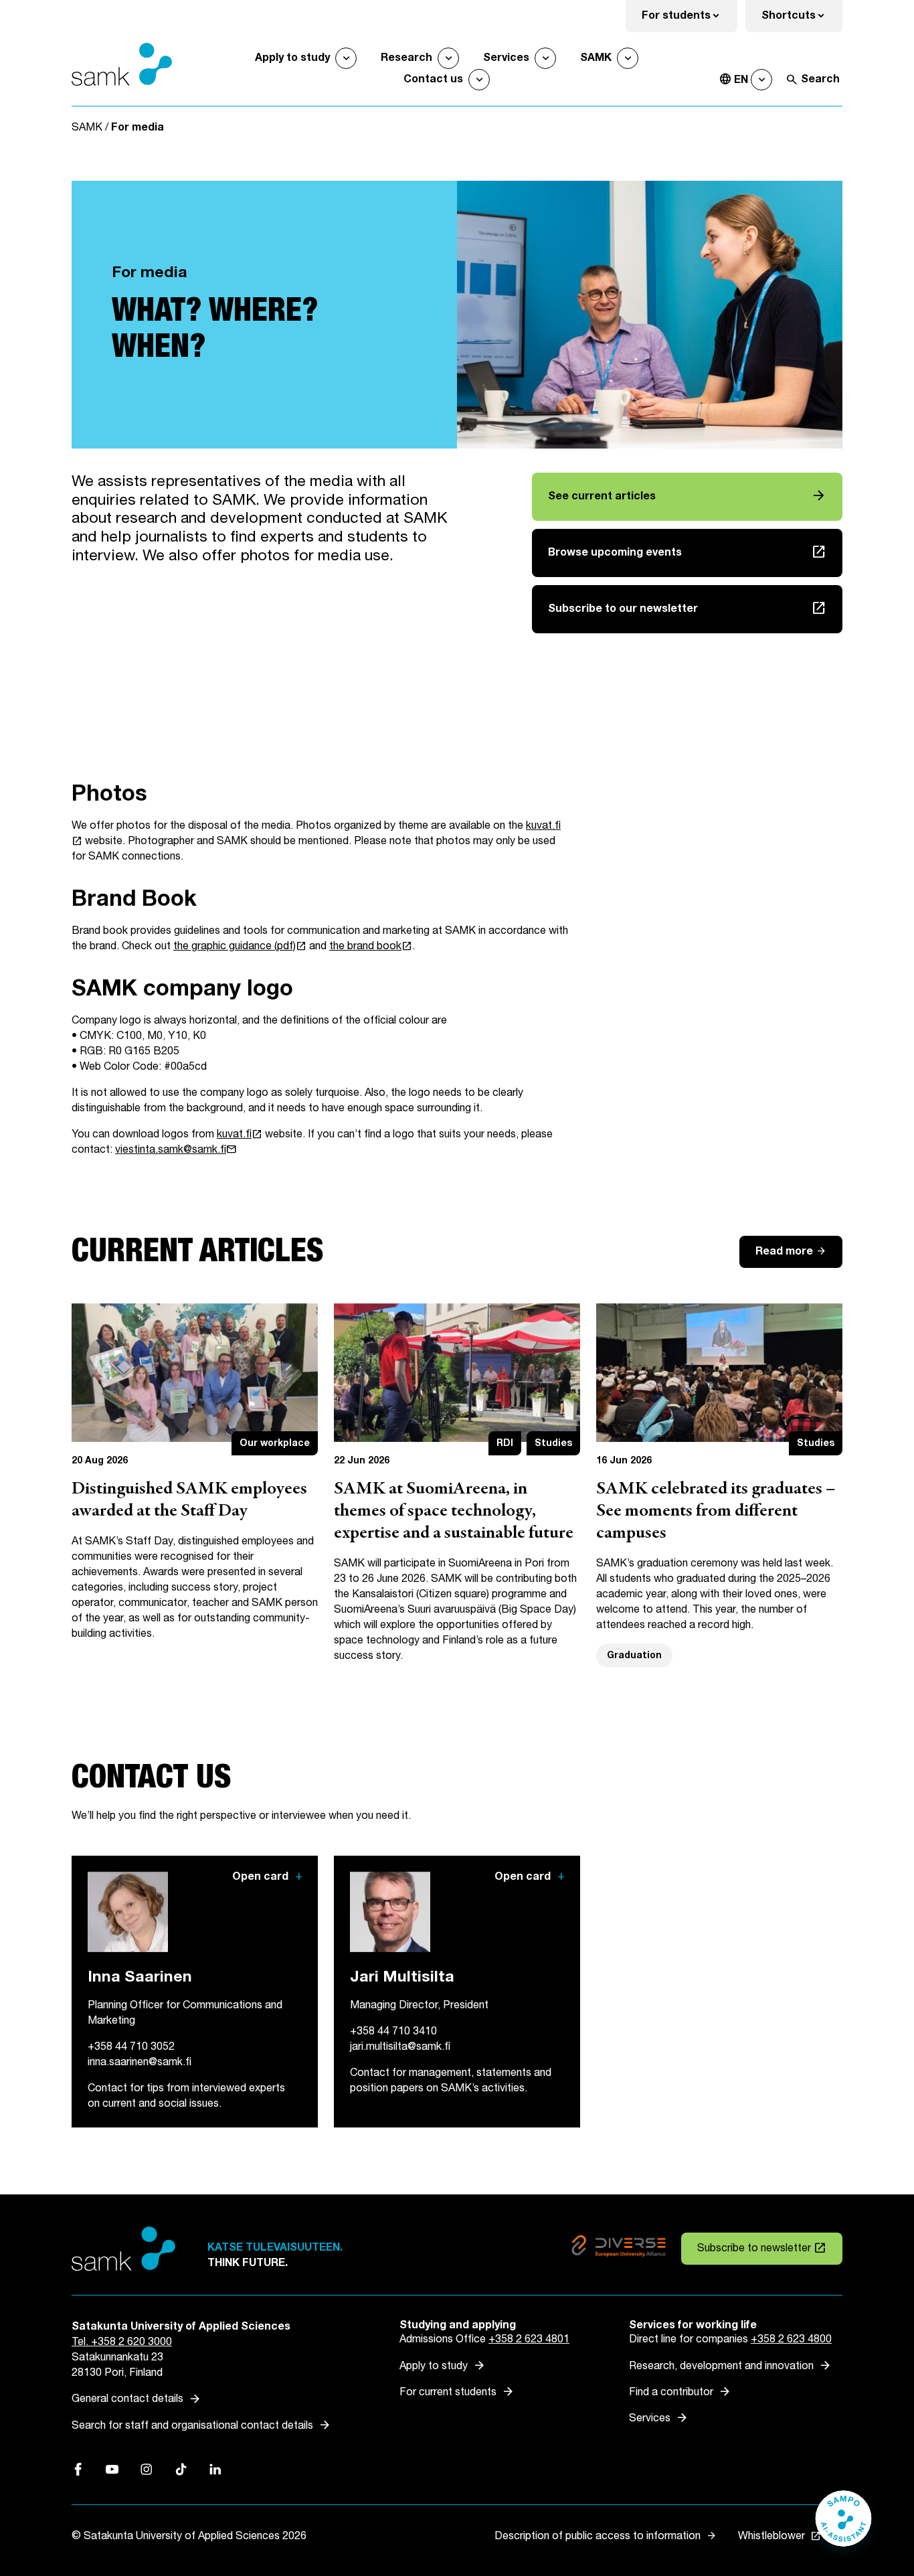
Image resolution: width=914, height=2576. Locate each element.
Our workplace (275, 1443)
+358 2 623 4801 (529, 2339)
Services (506, 58)
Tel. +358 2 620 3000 (122, 2342)
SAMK (596, 58)
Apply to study (292, 58)
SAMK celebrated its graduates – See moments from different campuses (716, 1512)
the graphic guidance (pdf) (240, 946)
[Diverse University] (619, 2248)
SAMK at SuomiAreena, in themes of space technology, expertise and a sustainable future (454, 1512)
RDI (505, 1443)
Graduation (634, 1655)
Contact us (433, 79)
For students (690, 20)
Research (406, 58)
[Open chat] (843, 2525)
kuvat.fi (240, 1134)
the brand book (371, 946)
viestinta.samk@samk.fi (176, 1150)
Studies (553, 1443)
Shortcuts (802, 20)
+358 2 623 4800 (791, 2339)
